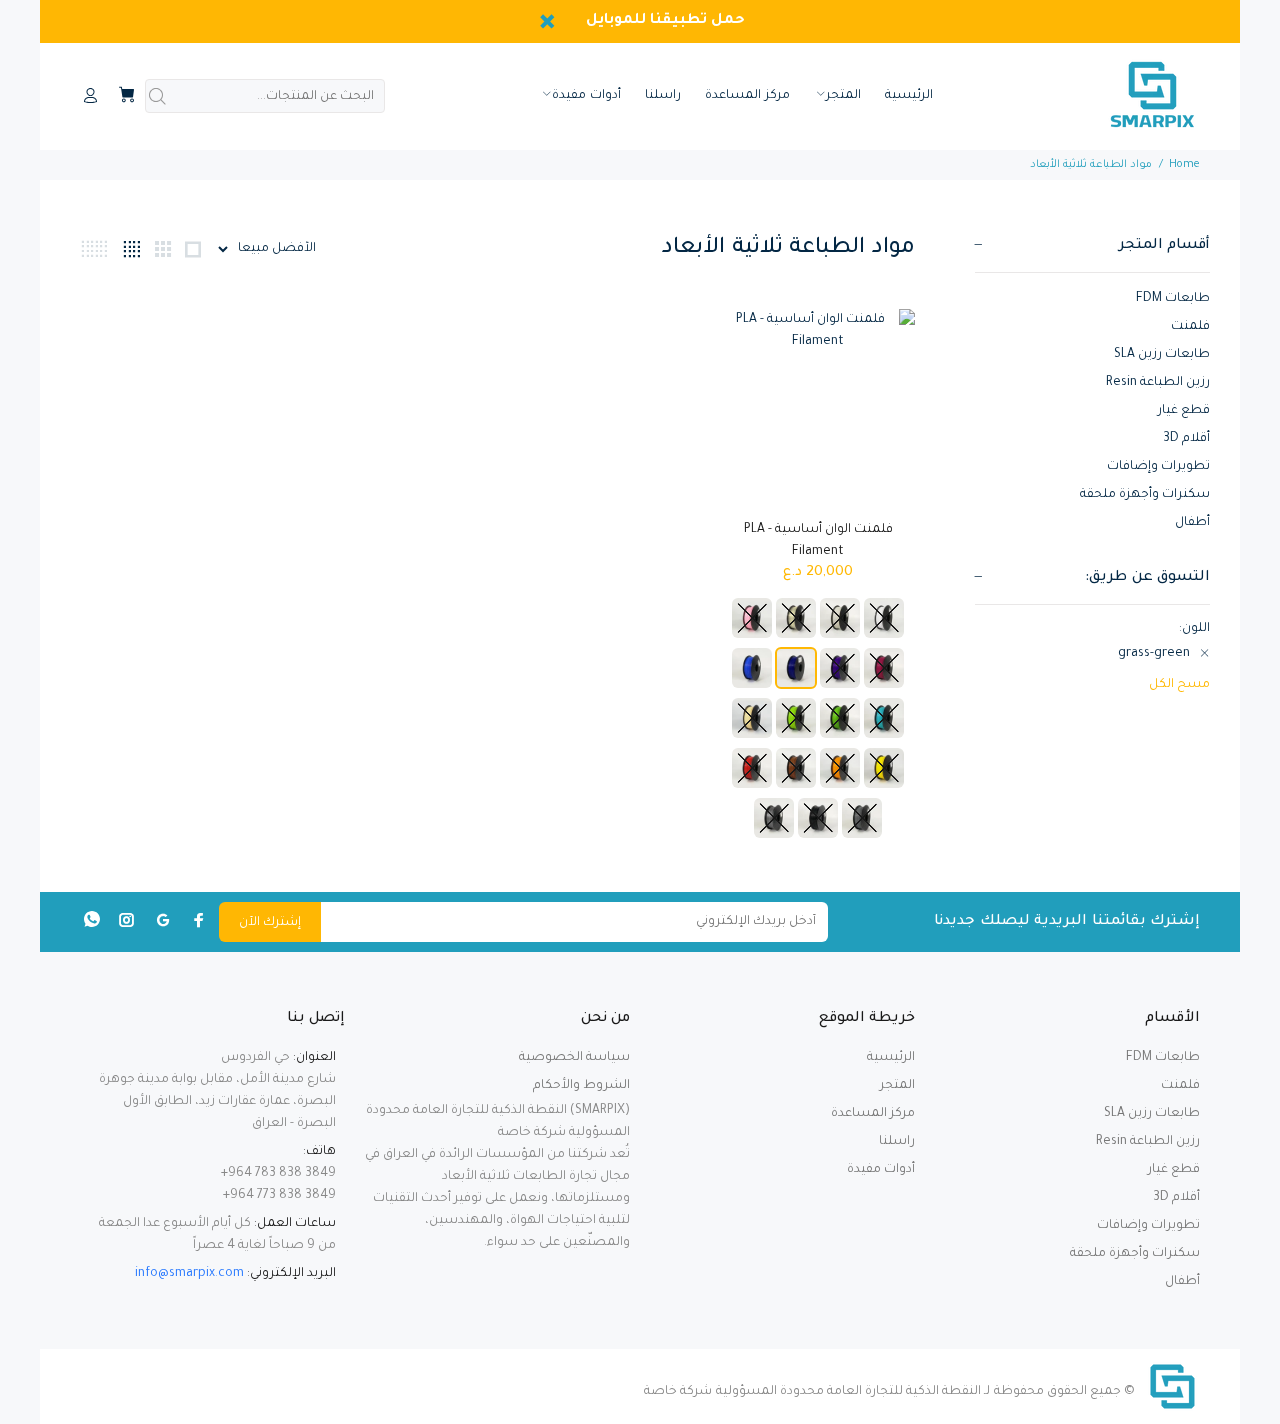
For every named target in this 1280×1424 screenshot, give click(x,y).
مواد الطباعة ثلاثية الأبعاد (1091, 165)
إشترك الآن (270, 923)
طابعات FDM (1173, 299)
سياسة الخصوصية (574, 1058)
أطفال (1192, 523)
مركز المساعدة (873, 1114)
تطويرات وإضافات (1158, 467)
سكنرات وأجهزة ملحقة (1145, 495)
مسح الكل (1179, 685)
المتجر (897, 1086)
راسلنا (897, 1142)
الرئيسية (891, 1058)
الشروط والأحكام (581, 1086)
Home (1184, 165)
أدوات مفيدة (881, 1170)
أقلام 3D (1186, 439)
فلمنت (1190, 327)
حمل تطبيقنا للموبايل (666, 21)
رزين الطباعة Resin (1158, 383)
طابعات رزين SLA (1162, 355)
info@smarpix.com (189, 1274)
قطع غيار (1184, 411)
